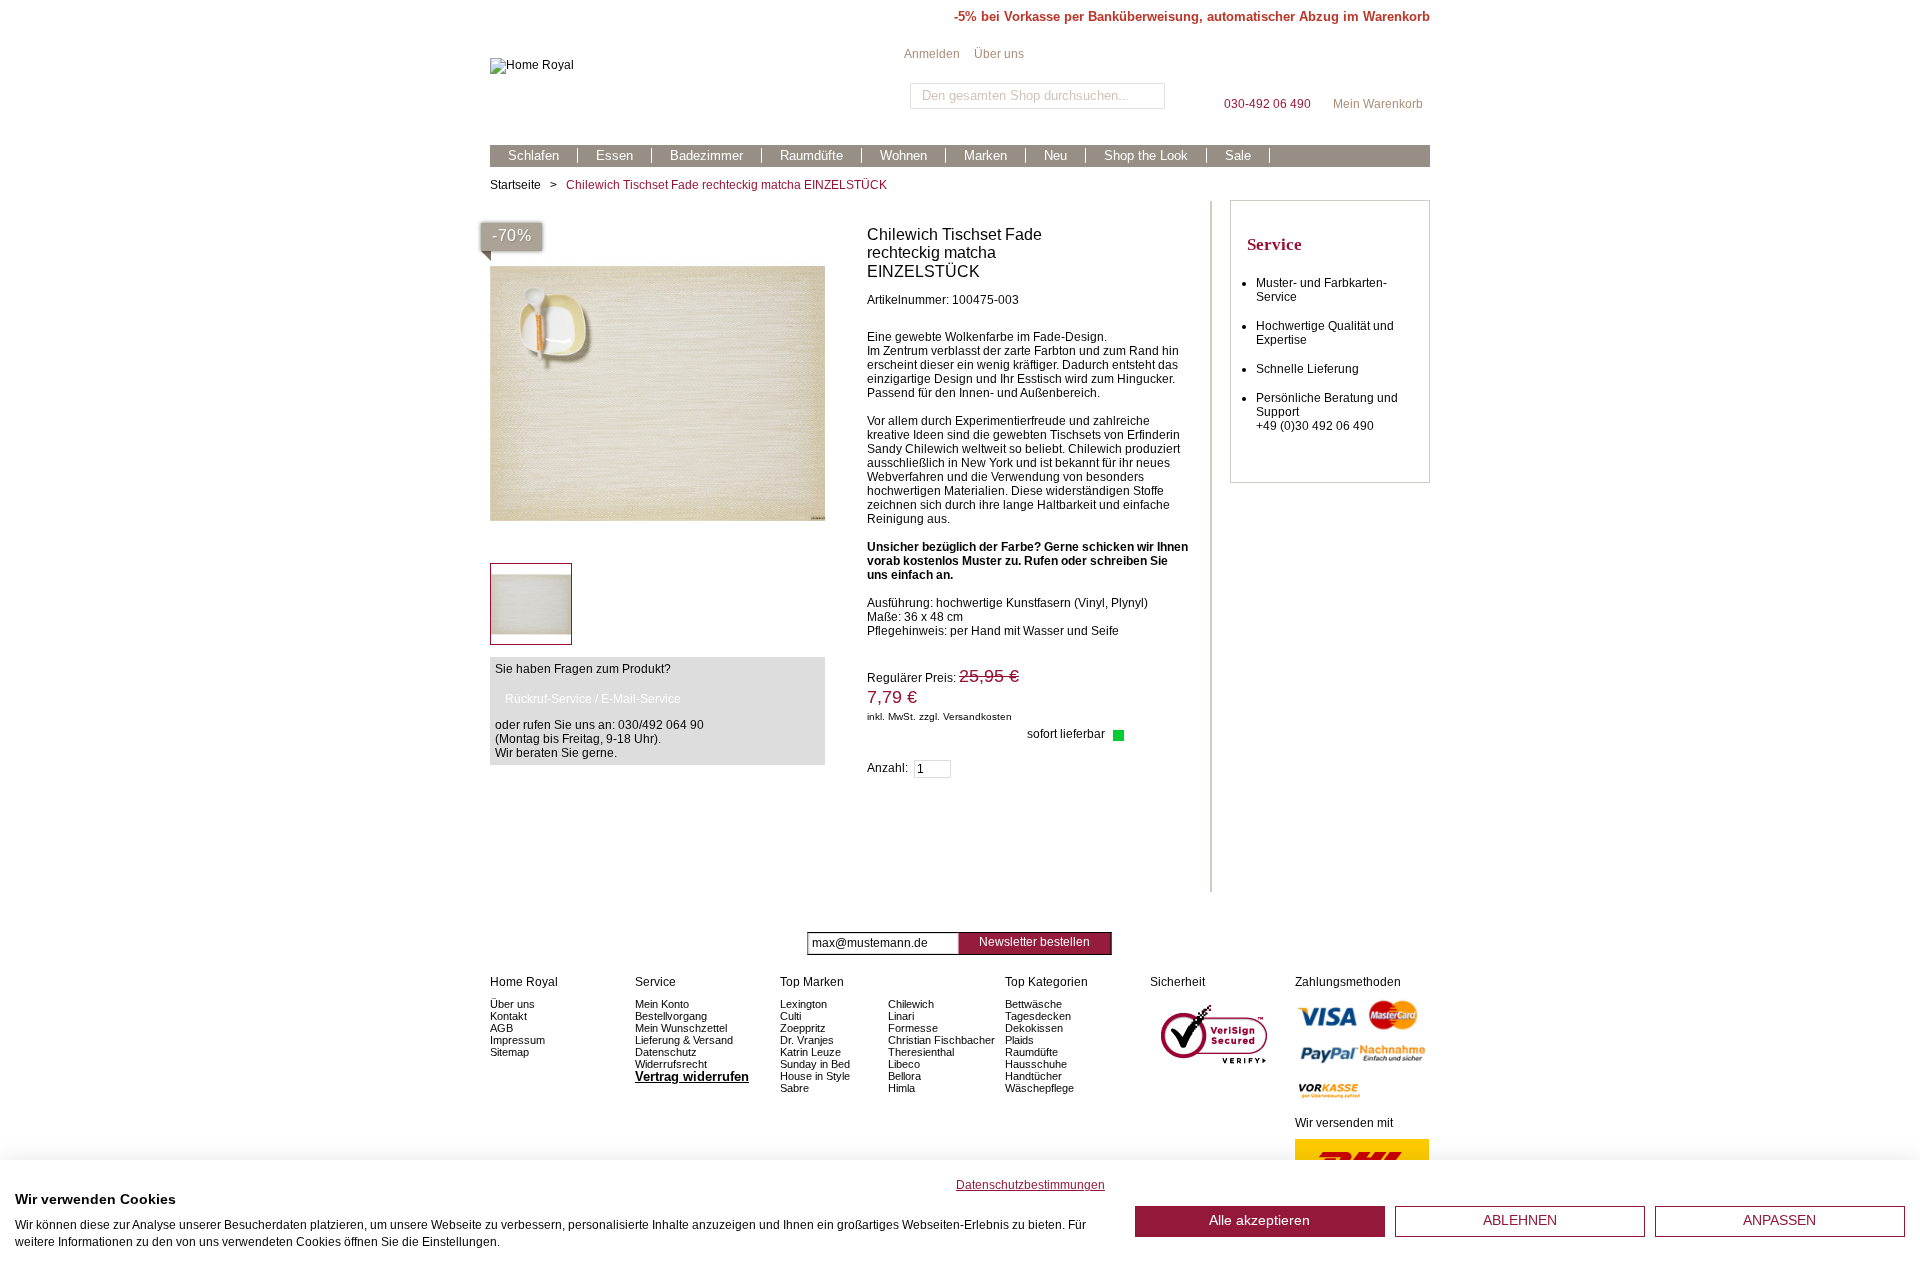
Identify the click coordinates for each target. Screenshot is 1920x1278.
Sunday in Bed (815, 1064)
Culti (790, 1016)
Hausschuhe (1036, 1064)
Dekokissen (1034, 1028)
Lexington (803, 1004)
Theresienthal (921, 1052)
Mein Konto (662, 1004)
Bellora (906, 1076)
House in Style (815, 1076)
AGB (501, 1028)
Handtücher (1033, 1076)
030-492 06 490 (1267, 69)
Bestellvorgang (671, 1016)
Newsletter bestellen (1034, 942)
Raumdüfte (1031, 1052)
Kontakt (508, 1016)
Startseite (515, 185)
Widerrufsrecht (671, 1064)
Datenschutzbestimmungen (1030, 1185)
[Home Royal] (697, 66)
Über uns (999, 54)
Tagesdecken (1038, 1016)
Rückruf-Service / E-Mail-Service (593, 699)
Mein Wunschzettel (681, 1028)
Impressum (517, 1040)
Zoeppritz (803, 1028)
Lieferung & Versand (684, 1040)
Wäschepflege (1039, 1088)
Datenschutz (666, 1052)
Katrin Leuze (810, 1052)
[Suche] (1147, 96)
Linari (901, 1016)
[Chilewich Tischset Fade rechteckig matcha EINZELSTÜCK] (657, 233)
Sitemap (509, 1052)
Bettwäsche (1033, 1004)
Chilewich (911, 1004)
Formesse (913, 1028)
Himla (901, 1088)
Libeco (904, 1064)
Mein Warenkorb (1378, 69)
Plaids (1019, 1040)
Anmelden (932, 54)
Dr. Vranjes (807, 1040)
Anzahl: (887, 768)
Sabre (794, 1088)
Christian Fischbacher (941, 1040)
